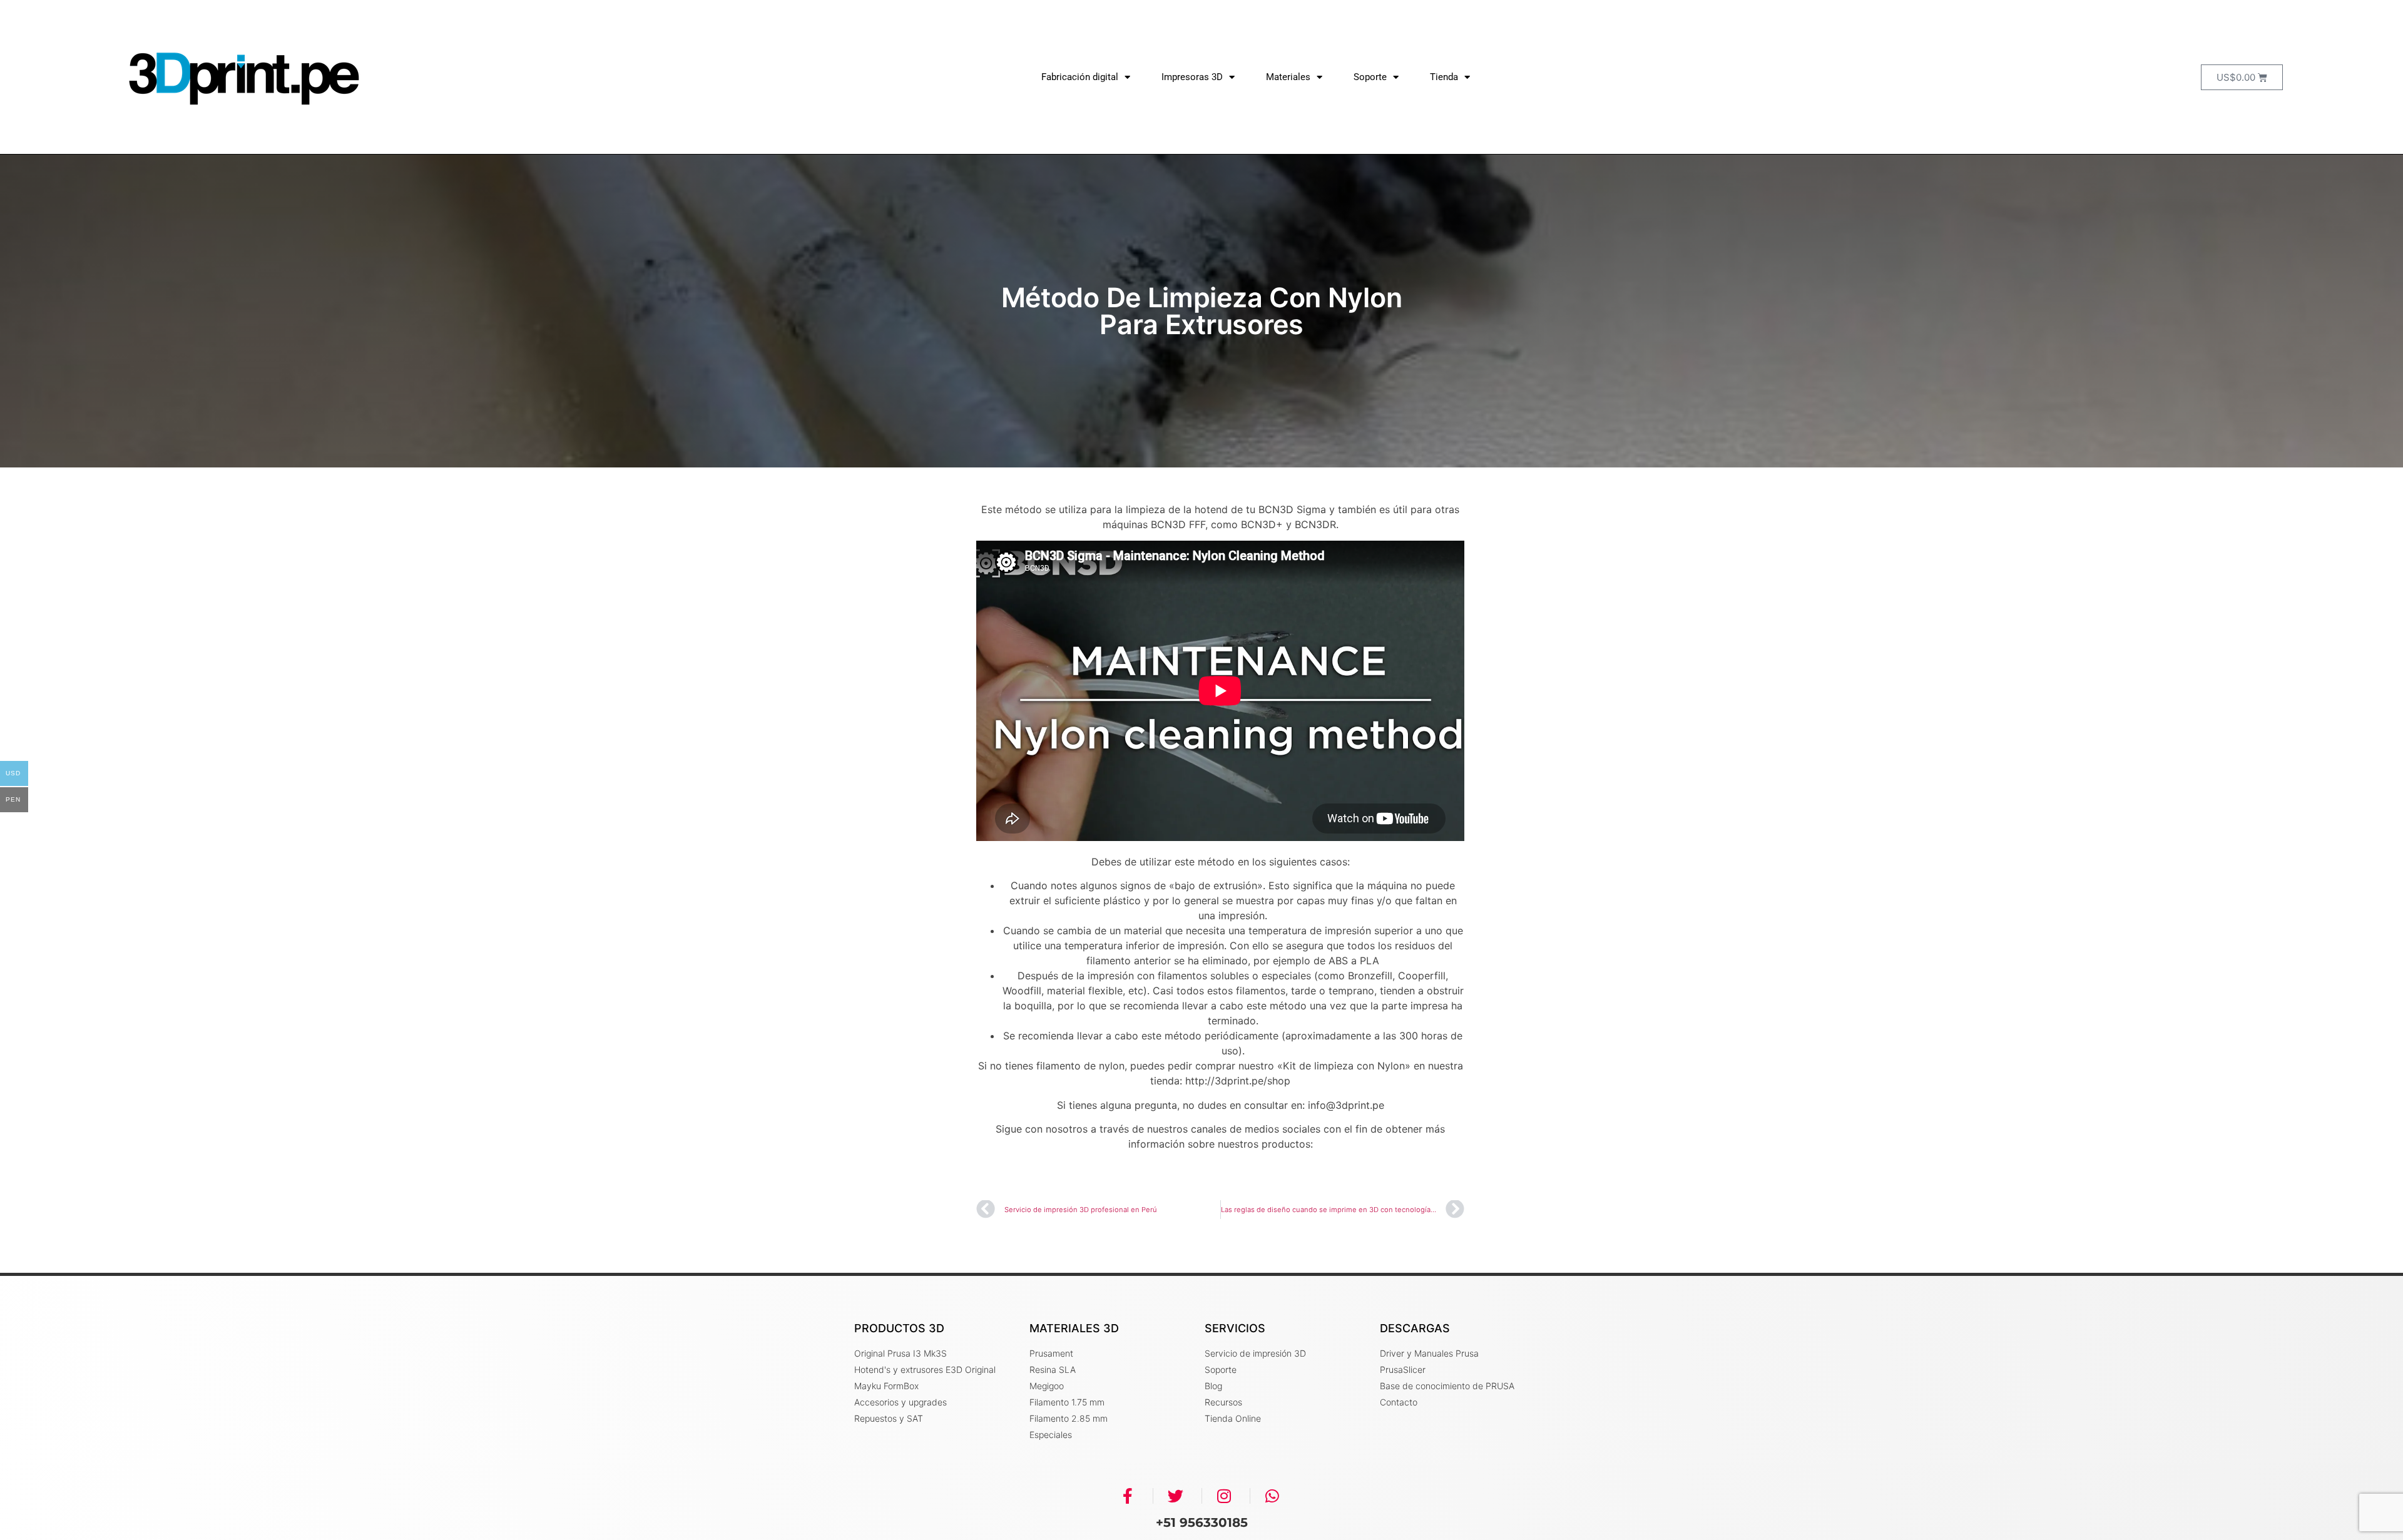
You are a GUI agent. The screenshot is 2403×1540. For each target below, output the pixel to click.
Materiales (1288, 77)
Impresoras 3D (1192, 77)
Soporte (1370, 77)
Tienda (1444, 77)
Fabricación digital (1080, 77)
